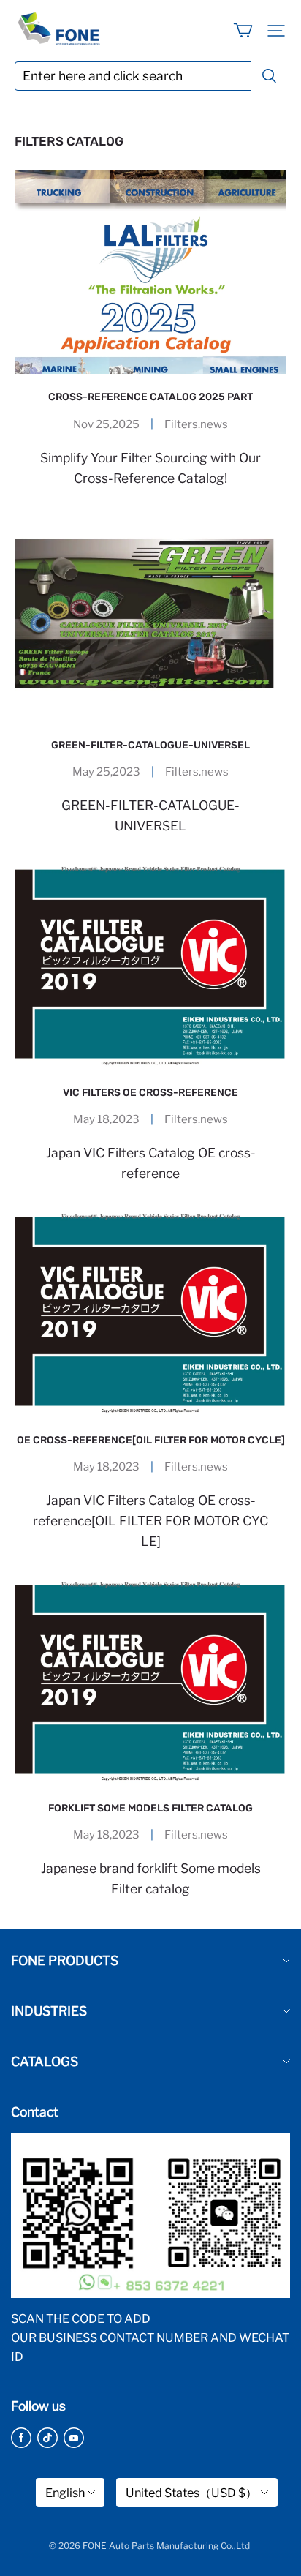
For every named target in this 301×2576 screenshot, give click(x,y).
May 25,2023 (106, 772)
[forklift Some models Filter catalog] (150, 1683)
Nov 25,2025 (106, 424)
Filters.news (196, 424)
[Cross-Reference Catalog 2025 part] (150, 272)
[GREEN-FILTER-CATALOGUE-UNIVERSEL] (150, 620)
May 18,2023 (106, 1119)
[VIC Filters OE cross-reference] (150, 968)
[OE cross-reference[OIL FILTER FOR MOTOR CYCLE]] (150, 1315)
